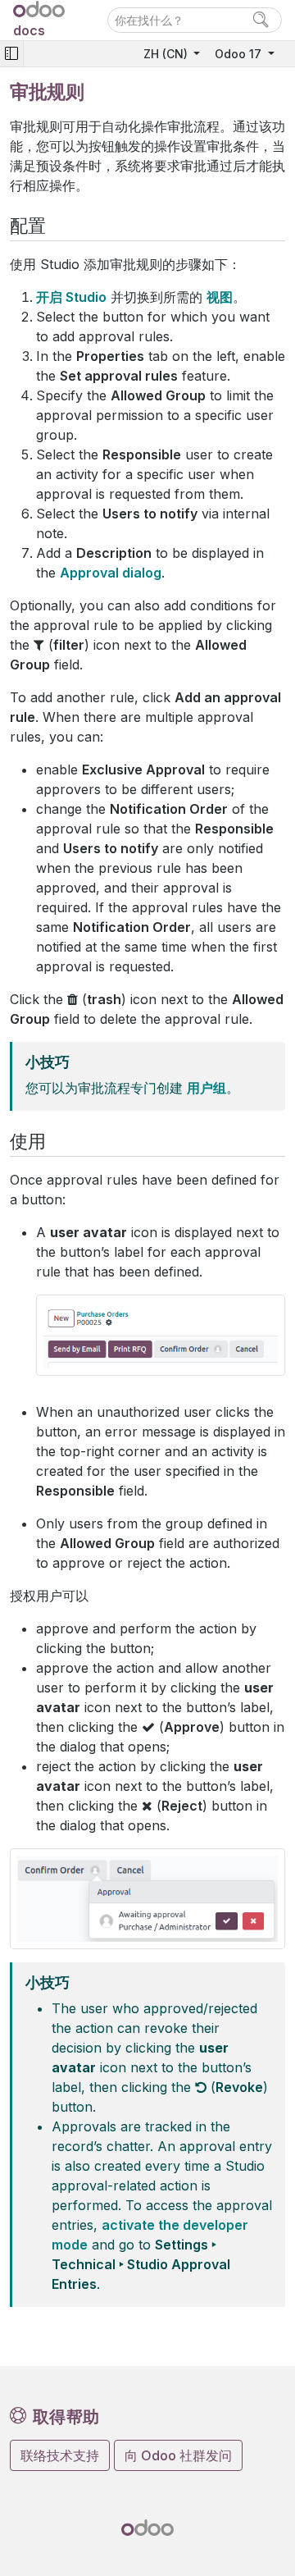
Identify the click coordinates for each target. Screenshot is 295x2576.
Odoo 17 (240, 54)
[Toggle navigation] (11, 54)
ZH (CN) (167, 54)
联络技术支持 (60, 2455)
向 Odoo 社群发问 (178, 2455)
